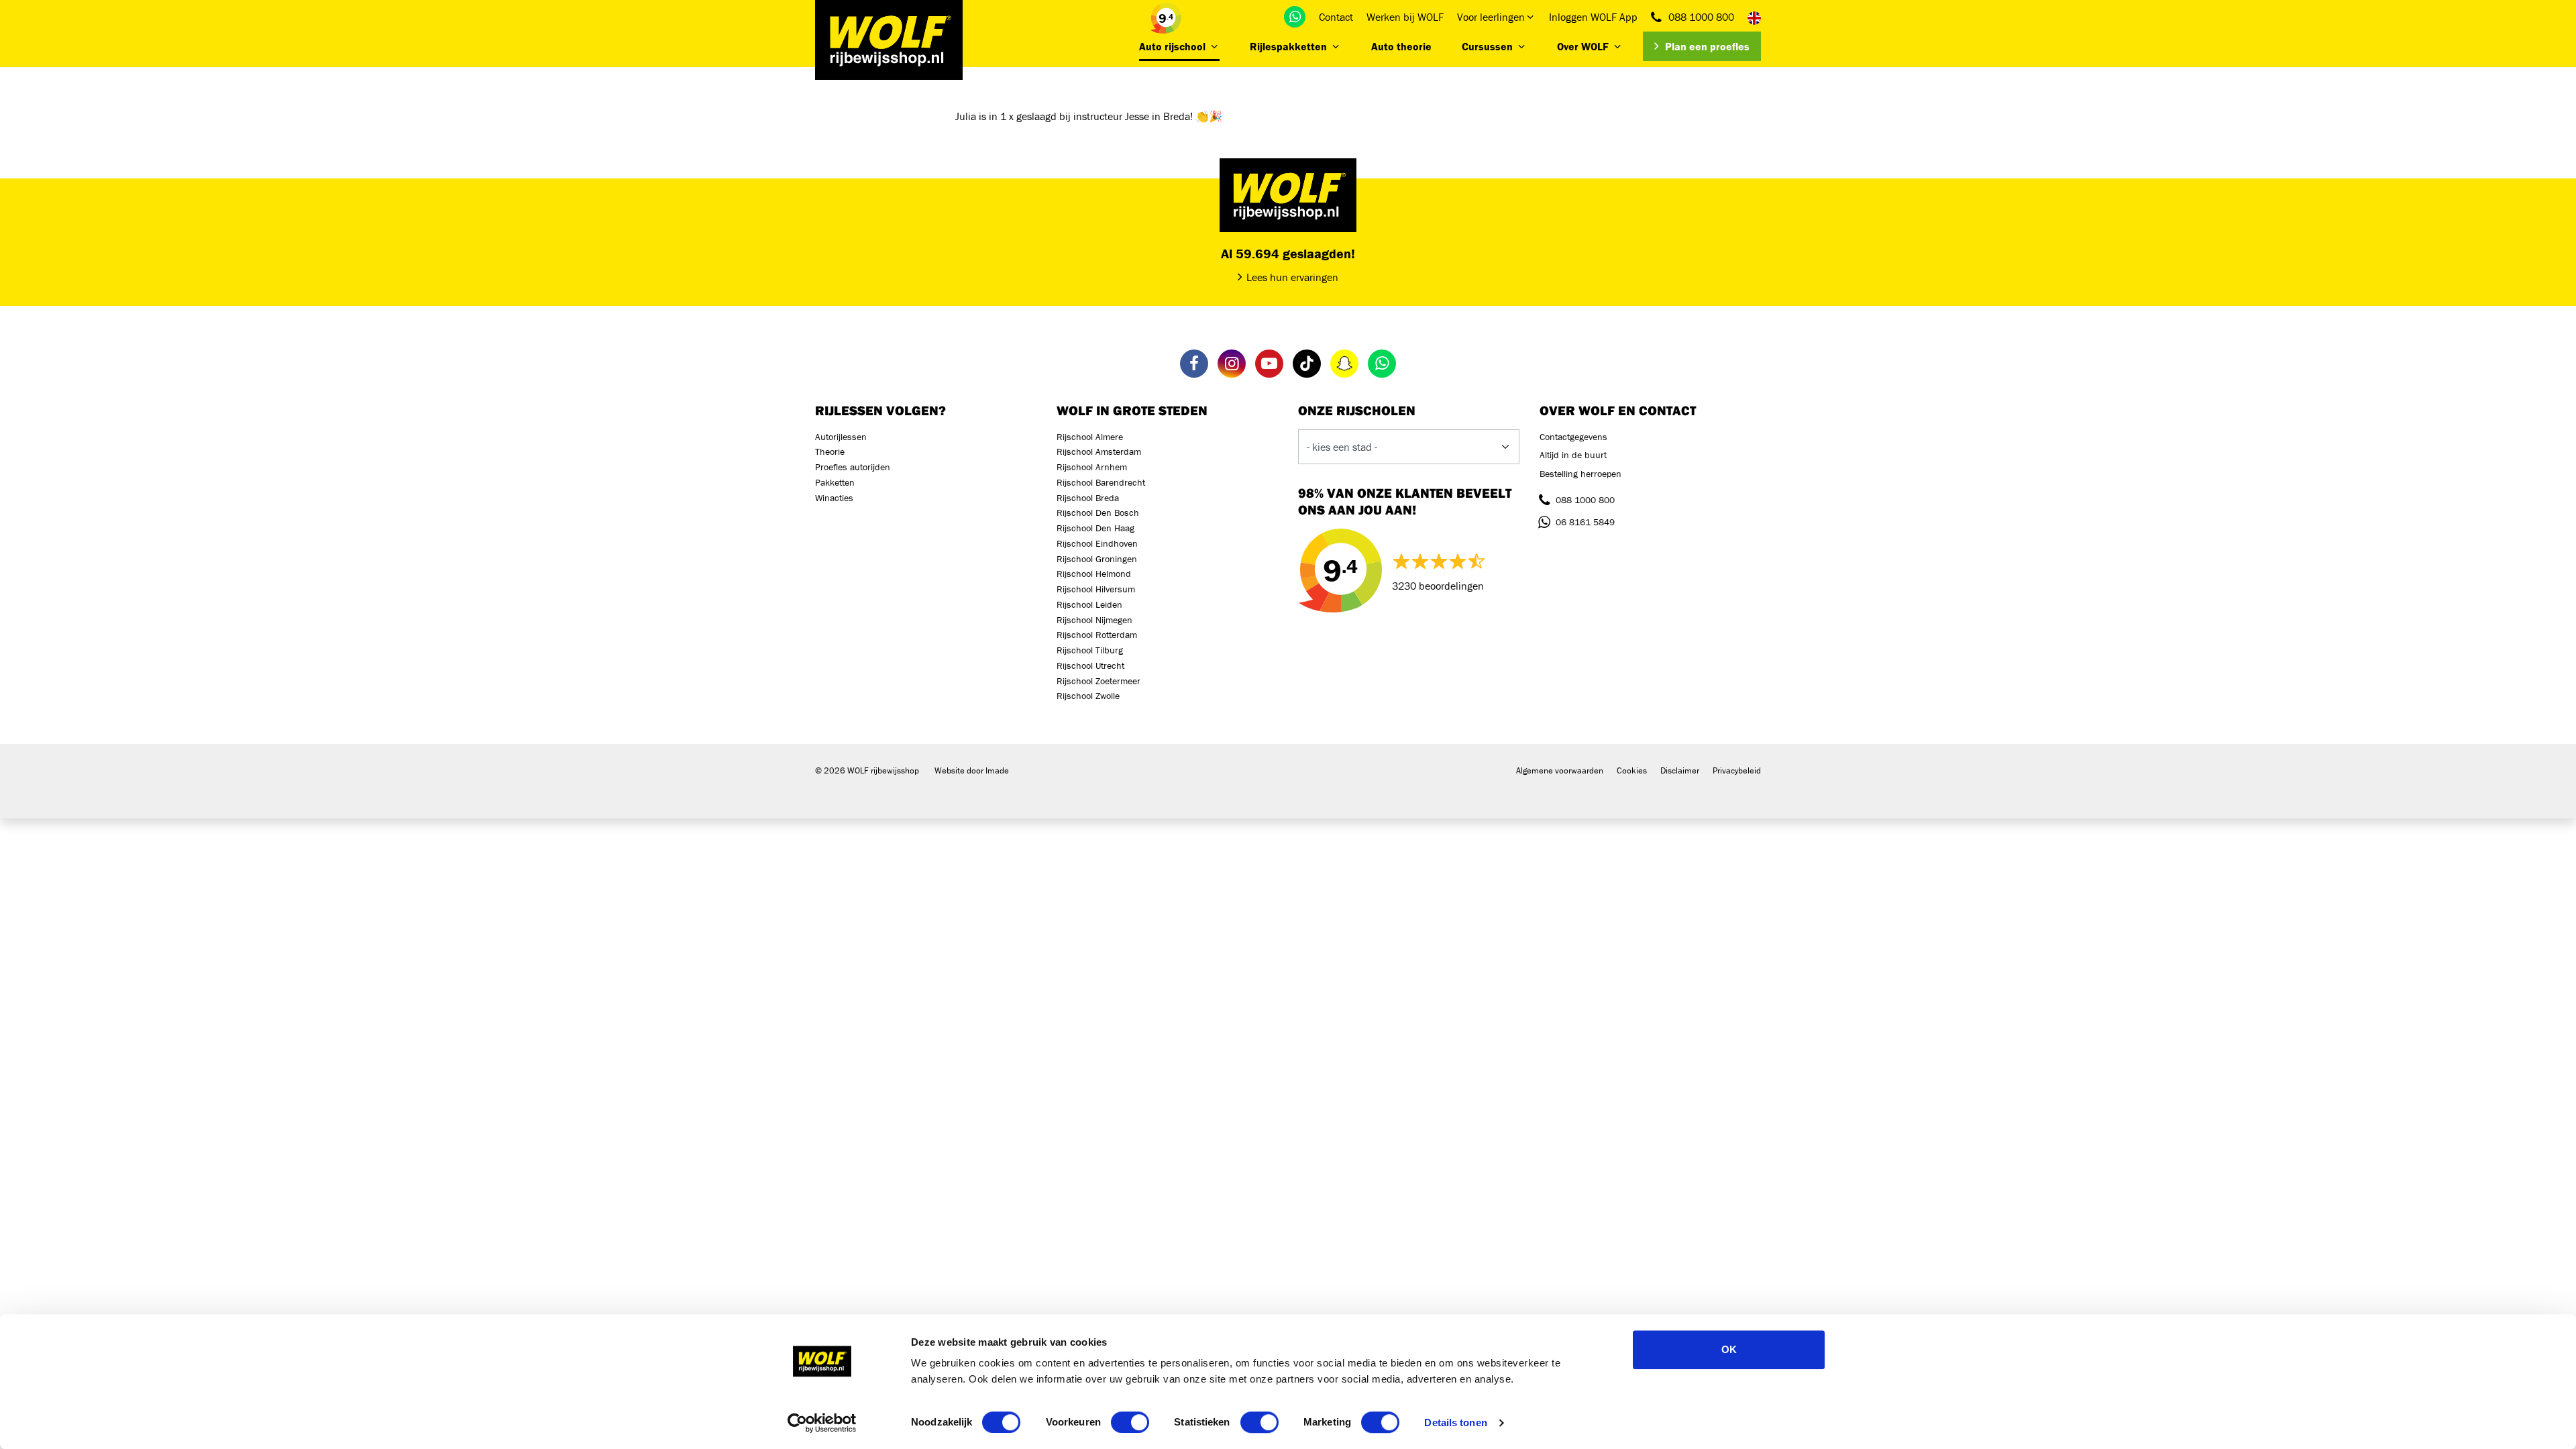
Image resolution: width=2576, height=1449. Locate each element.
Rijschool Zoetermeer (1098, 681)
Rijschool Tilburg (1090, 650)
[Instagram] (1232, 364)
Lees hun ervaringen (1292, 277)
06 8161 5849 (1585, 522)
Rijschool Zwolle (1088, 696)
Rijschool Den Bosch (1098, 513)
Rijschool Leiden (1089, 604)
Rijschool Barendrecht (1101, 482)
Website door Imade (972, 770)
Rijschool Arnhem (1092, 467)
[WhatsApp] (1295, 17)
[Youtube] (1269, 364)
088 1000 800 (1701, 17)
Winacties (834, 498)
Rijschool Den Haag (1095, 528)
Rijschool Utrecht (1090, 665)
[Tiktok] (1307, 364)
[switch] (1130, 1422)
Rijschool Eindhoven (1097, 543)
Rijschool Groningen (1097, 559)
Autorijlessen (841, 437)
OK (1729, 1349)
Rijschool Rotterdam (1097, 635)
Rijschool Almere (1090, 437)
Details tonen (1455, 1423)
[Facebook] (1194, 364)
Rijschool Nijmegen (1094, 620)
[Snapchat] (1344, 364)
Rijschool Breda (1088, 498)
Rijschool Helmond (1094, 574)
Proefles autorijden (853, 467)
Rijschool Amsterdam (1099, 451)
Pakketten (835, 482)
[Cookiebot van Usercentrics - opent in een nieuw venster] (822, 1423)
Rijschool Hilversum (1096, 589)
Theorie (830, 451)
